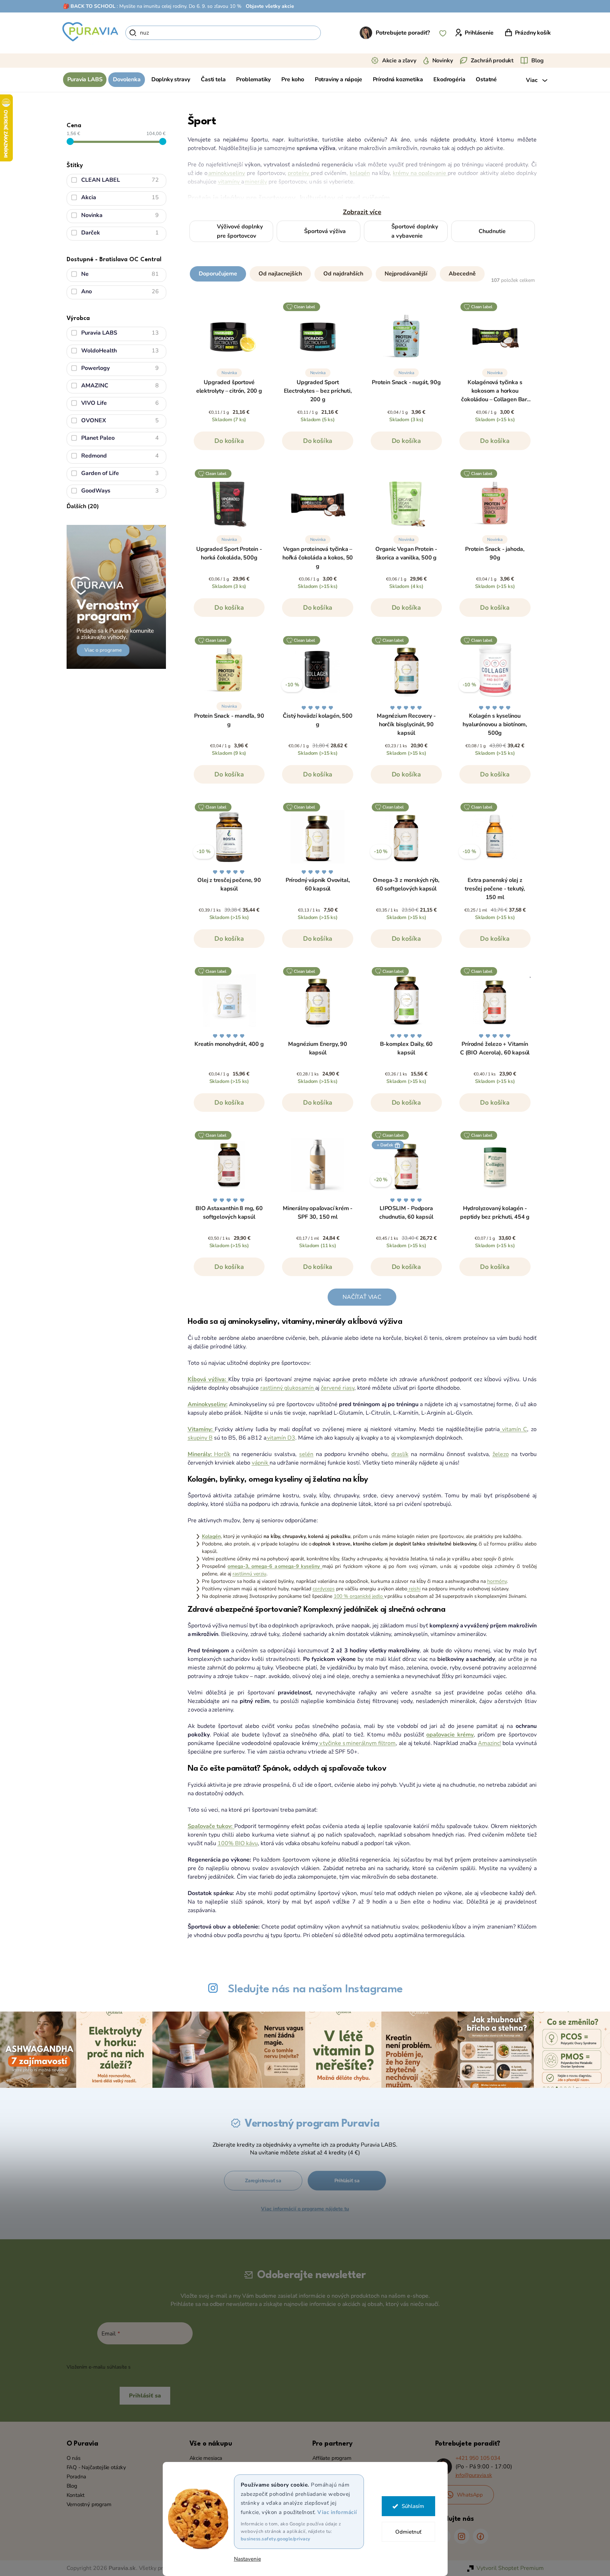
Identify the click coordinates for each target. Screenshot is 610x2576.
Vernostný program (89, 2504)
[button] (362, 272)
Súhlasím (413, 2506)
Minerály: (201, 1454)
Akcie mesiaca (206, 2458)
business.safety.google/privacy (276, 2539)
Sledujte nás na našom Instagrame (315, 1989)
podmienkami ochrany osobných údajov (178, 2367)
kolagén (360, 173)
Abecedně (462, 274)
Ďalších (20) (83, 506)
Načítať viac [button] (362, 1297)
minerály (256, 182)
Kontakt (76, 2495)
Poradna (77, 2477)
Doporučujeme (218, 274)
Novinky (443, 61)
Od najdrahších (343, 274)
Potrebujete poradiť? (403, 33)
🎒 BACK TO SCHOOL (89, 6)
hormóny (497, 1581)
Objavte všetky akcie (270, 6)
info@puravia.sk (474, 2475)
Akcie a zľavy (399, 61)
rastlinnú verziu (249, 1574)
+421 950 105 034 (478, 2458)
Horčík (222, 1454)
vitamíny (230, 182)
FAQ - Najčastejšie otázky (97, 2467)
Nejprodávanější (406, 274)
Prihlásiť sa (347, 2181)
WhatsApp (470, 2495)
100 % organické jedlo (359, 1596)
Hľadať (333, 33)
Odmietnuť (408, 2532)
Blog (537, 61)
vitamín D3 (281, 1438)
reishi (414, 1589)
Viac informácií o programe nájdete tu (305, 2209)
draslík (400, 1454)
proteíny (299, 173)
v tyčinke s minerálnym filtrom (357, 1743)
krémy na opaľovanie (420, 173)
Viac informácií (337, 2512)
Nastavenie (247, 2559)
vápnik (261, 1463)
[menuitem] (85, 80)
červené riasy (338, 1388)
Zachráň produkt (492, 61)
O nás (74, 2458)
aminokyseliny (226, 173)
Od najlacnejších (280, 274)
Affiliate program (332, 2458)
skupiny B (200, 1438)
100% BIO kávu (238, 1843)
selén (306, 1454)
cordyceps (324, 1589)
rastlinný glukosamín (288, 1388)
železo (501, 1454)
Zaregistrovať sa (263, 2181)
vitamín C (513, 1429)
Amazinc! (489, 1743)
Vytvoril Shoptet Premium (510, 2568)
